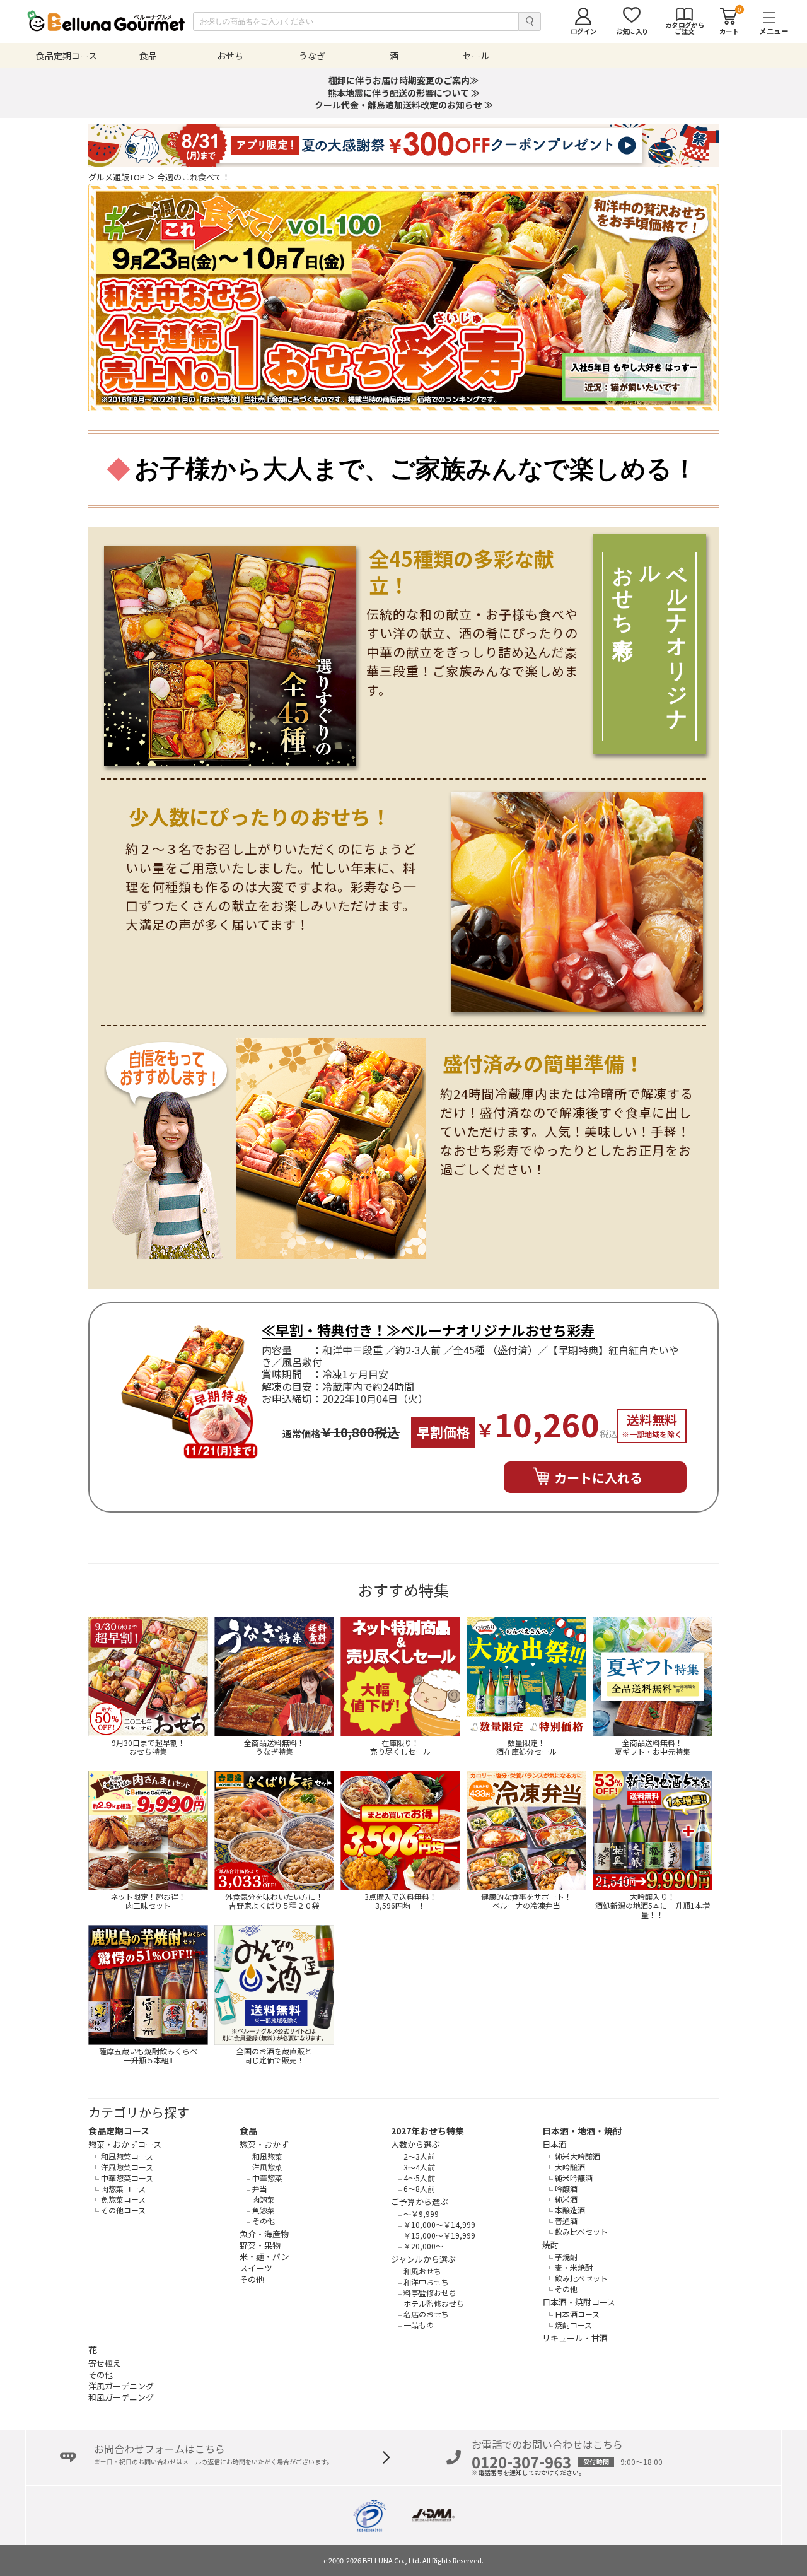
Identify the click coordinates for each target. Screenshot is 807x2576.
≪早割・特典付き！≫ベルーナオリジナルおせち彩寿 (428, 1330)
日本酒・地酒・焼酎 (582, 2131)
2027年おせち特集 (427, 2131)
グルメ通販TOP (117, 177)
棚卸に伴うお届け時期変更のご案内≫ (403, 80)
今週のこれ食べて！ (194, 177)
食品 (248, 2131)
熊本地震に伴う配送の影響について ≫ (404, 93)
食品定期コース (119, 2131)
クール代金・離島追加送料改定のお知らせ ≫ (404, 105)
